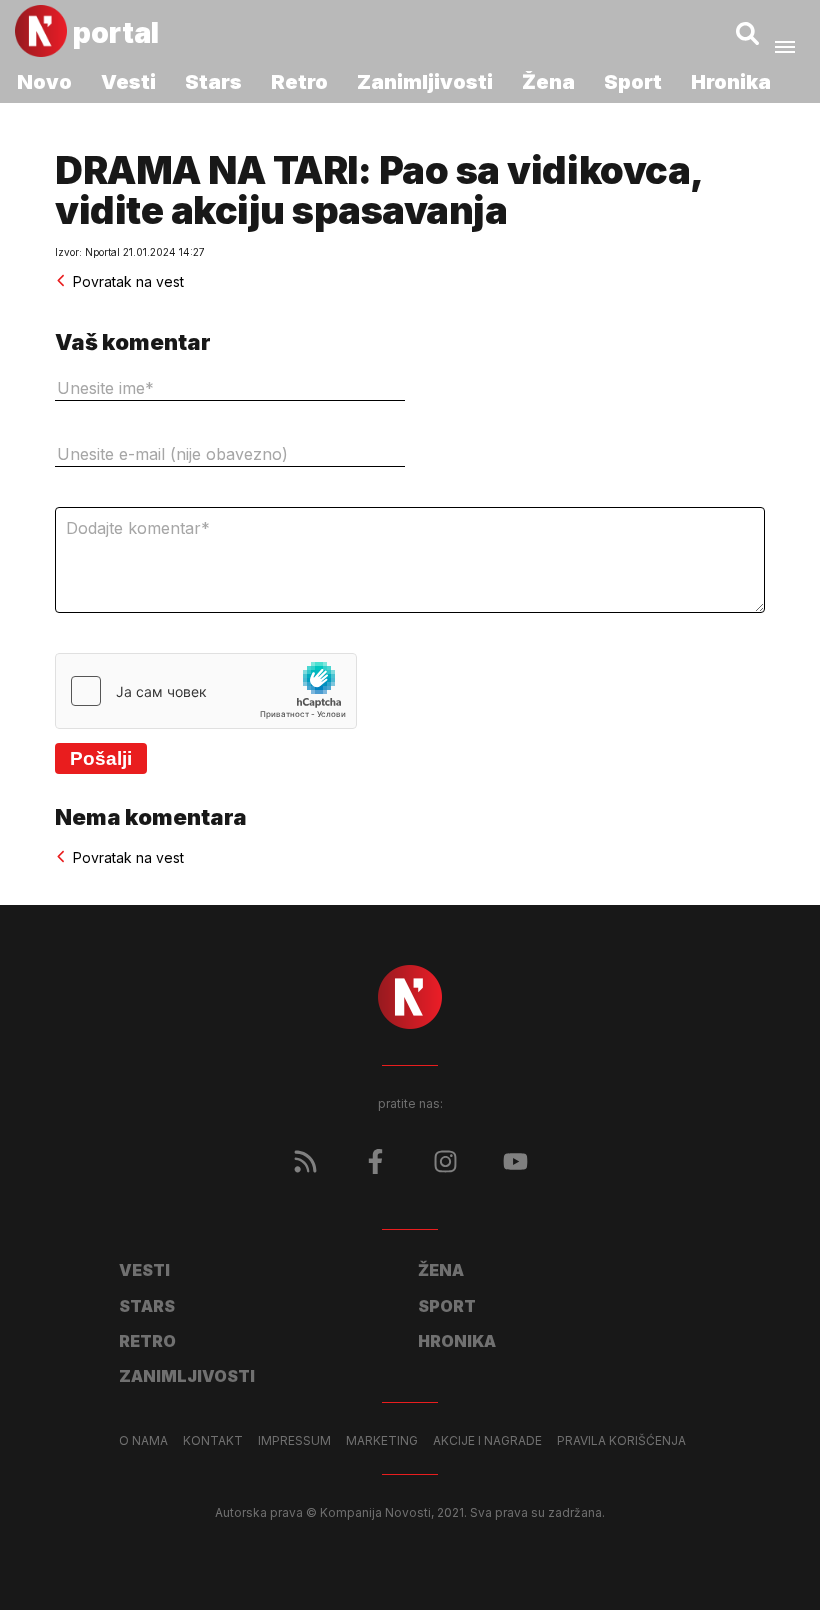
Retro (299, 82)
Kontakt (213, 1441)
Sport (633, 82)
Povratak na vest (128, 281)
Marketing (382, 1441)
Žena (548, 82)
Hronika (731, 82)
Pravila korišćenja (621, 1441)
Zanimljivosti (425, 82)
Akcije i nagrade (487, 1441)
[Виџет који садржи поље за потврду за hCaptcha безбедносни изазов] (206, 691)
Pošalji (101, 758)
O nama (143, 1441)
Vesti (128, 82)
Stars (213, 82)
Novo (44, 82)
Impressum (294, 1441)
